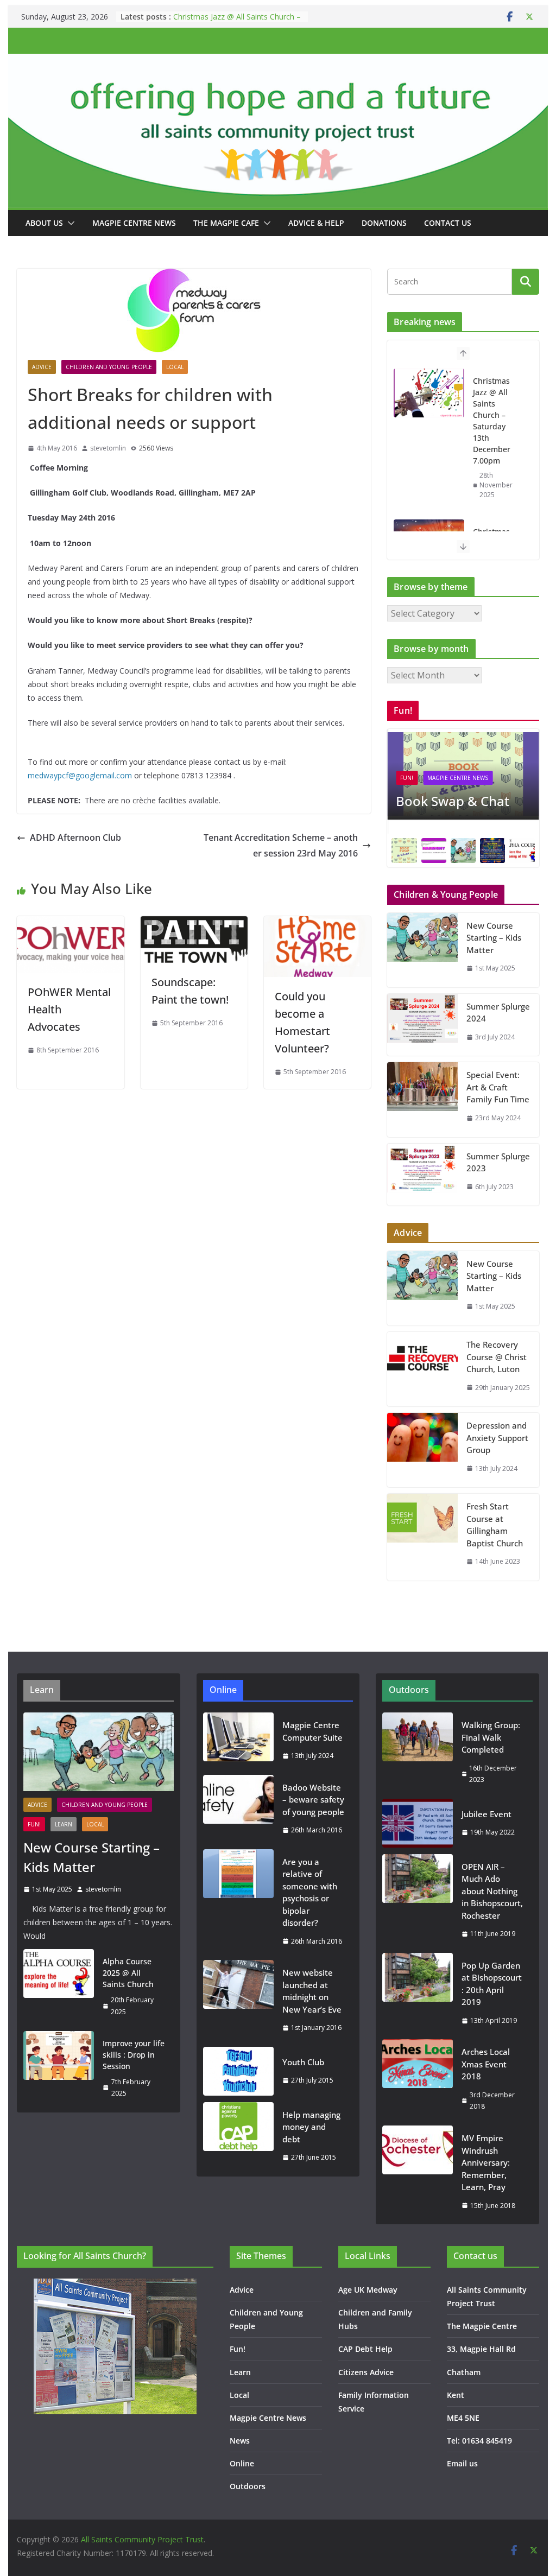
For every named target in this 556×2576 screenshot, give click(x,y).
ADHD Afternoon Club (75, 837)
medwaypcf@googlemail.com (80, 775)
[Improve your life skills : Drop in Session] (59, 2069)
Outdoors (248, 2486)
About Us (44, 223)
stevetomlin (108, 448)
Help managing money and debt (311, 2127)
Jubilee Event (486, 1814)
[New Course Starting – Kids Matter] (422, 950)
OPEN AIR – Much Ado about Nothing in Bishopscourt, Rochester (492, 1891)
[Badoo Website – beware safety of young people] (238, 1809)
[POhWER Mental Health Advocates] (70, 924)
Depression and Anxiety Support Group (497, 1438)
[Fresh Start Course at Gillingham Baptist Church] (422, 1537)
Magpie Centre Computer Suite (312, 1731)
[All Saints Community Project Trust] (278, 61)
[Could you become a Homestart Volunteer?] (317, 924)
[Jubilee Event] (418, 1823)
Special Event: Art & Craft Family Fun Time (498, 1087)
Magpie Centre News (134, 223)
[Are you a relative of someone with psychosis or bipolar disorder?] (238, 1902)
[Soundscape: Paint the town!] (194, 924)
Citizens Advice (366, 2372)
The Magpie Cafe (226, 223)
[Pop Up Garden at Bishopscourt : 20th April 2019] (418, 1993)
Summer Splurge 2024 (498, 1013)
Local (175, 367)
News (240, 2441)
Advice (42, 367)
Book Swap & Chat (453, 801)
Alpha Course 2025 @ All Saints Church (128, 1973)
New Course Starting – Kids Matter (494, 938)
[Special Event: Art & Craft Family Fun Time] (422, 1099)
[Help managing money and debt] (238, 2136)
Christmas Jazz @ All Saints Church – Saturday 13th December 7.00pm (237, 22)
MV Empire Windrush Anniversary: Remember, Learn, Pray (486, 2162)
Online (242, 2463)
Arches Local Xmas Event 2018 (486, 2064)
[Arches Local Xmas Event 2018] (418, 2079)
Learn (64, 1824)
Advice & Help (316, 223)
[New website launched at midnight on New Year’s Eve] (238, 2000)
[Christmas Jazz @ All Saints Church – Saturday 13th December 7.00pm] (429, 393)
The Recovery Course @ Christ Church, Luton (497, 1357)
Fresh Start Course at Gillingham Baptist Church (495, 1525)
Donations (384, 223)
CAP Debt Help (365, 2349)
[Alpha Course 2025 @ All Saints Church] (59, 1987)
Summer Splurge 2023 (498, 1162)
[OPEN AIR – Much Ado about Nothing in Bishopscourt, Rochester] (418, 1900)
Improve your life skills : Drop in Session (134, 2055)
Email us (462, 2463)
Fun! (407, 778)
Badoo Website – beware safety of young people (313, 1800)
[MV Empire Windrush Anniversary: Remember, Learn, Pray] (418, 2172)
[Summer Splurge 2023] (422, 1175)
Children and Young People (109, 367)
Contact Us (448, 223)
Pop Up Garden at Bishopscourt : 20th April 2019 (492, 1984)
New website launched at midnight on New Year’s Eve (312, 1991)
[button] (69, 223)
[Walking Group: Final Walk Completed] (418, 1752)
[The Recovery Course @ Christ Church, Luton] (422, 1369)
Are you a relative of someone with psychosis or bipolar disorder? (310, 1892)
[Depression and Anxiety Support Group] (422, 1450)
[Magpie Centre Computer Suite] (238, 1740)
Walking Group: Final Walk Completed (491, 1737)
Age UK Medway (368, 2290)
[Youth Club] (238, 2071)
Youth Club (303, 2062)
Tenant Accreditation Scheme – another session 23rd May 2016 (281, 845)
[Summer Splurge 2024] (422, 1025)
